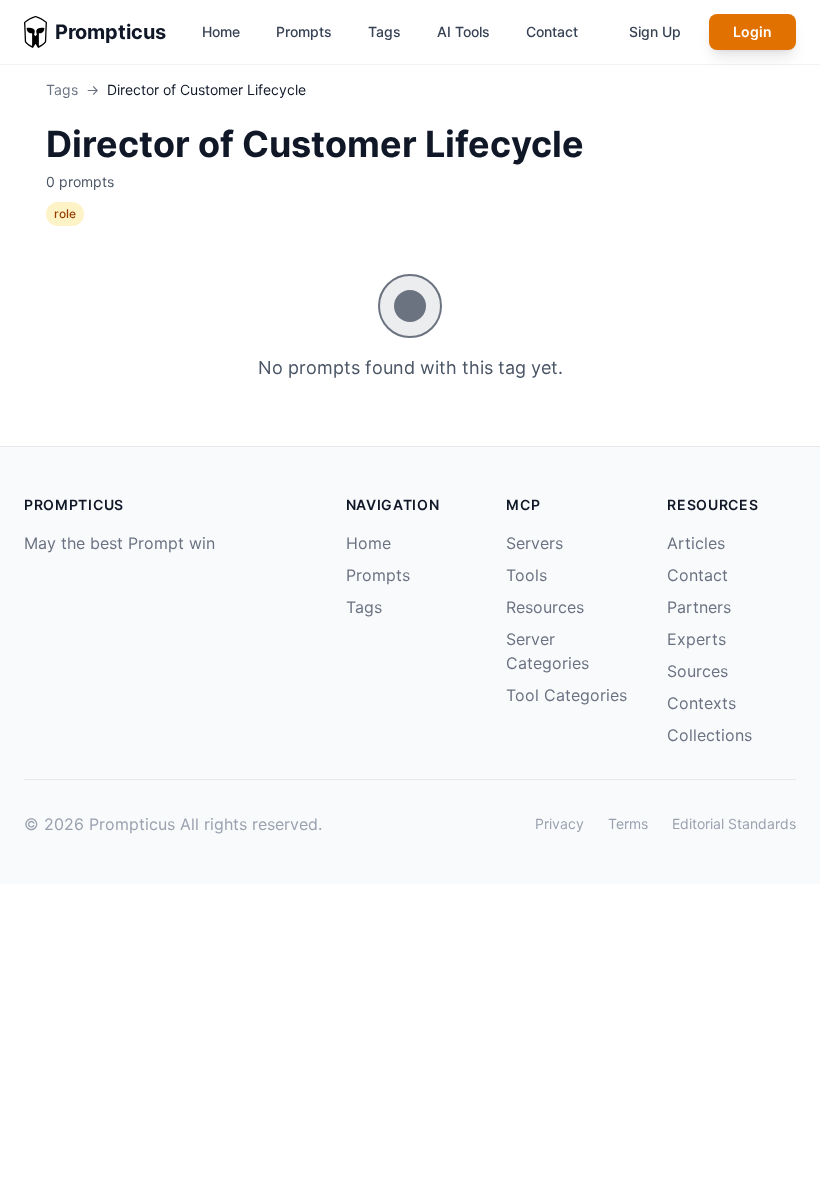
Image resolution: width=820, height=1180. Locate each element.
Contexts (701, 703)
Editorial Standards (734, 823)
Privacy (559, 823)
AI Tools (463, 31)
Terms (628, 823)
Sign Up (655, 31)
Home (221, 31)
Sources (697, 671)
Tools (526, 575)
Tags (384, 31)
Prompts (304, 31)
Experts (696, 639)
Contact (552, 31)
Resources (545, 607)
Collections (709, 735)
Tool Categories (566, 695)
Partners (699, 607)
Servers (534, 543)
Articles (696, 543)
